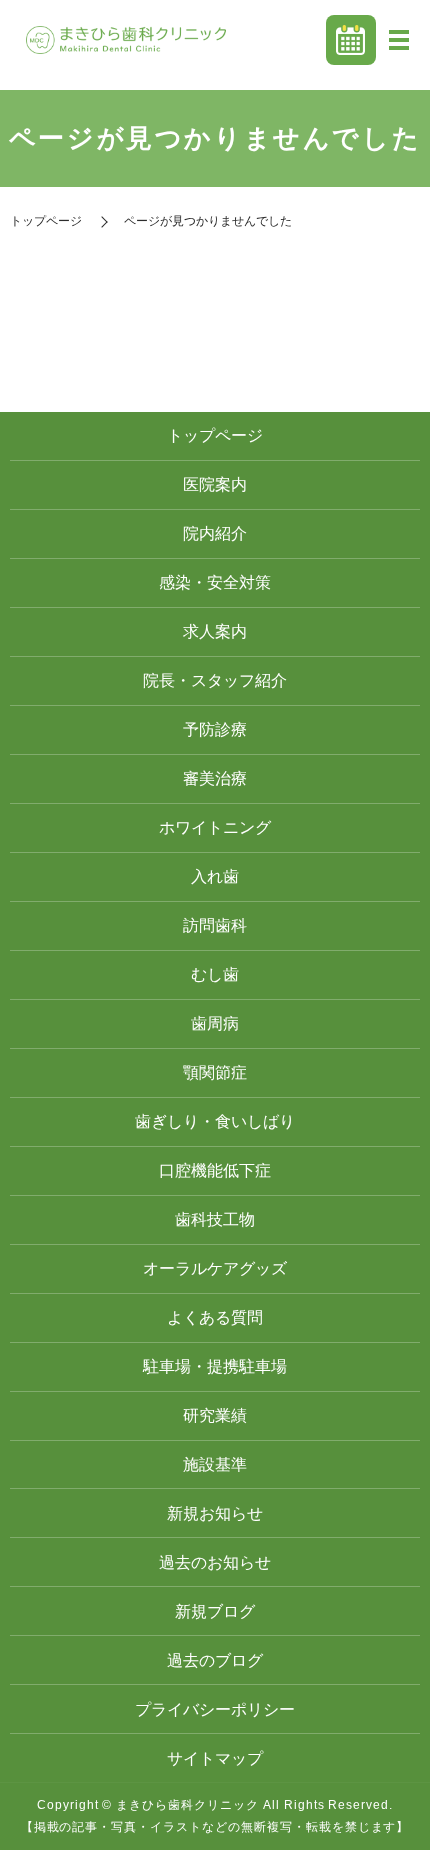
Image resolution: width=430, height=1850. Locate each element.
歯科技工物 (215, 1219)
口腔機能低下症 (215, 1170)
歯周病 (215, 1023)
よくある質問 (215, 1317)
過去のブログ (215, 1660)
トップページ (46, 221)
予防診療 (215, 729)
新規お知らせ (215, 1513)
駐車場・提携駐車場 (215, 1366)
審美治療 (215, 778)
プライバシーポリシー (215, 1709)
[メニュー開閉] (399, 40)
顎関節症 (215, 1072)
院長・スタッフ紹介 (215, 680)
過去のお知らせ (215, 1562)
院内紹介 (215, 533)
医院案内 (215, 484)
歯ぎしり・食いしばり (215, 1121)
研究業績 (215, 1415)
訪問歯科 (215, 925)
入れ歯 (215, 876)
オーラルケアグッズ (215, 1268)
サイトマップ (215, 1758)
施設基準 (215, 1464)
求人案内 (215, 631)
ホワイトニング (215, 827)
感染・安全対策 (215, 582)
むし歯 (215, 974)
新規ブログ (215, 1611)
